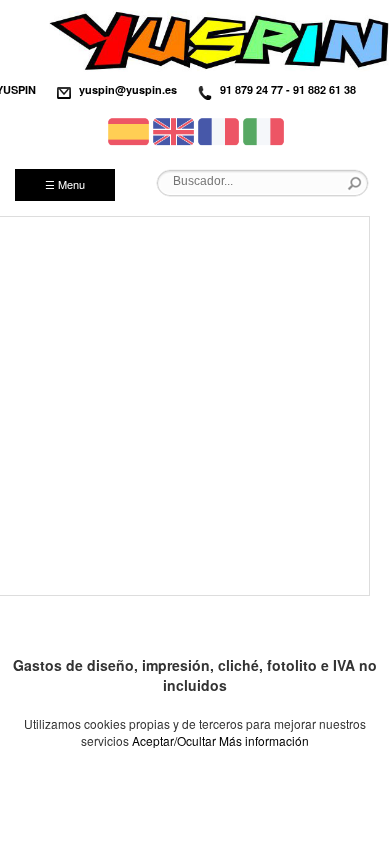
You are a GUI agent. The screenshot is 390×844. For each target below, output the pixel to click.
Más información (264, 740)
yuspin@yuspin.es (128, 89)
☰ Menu (65, 184)
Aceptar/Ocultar (174, 740)
